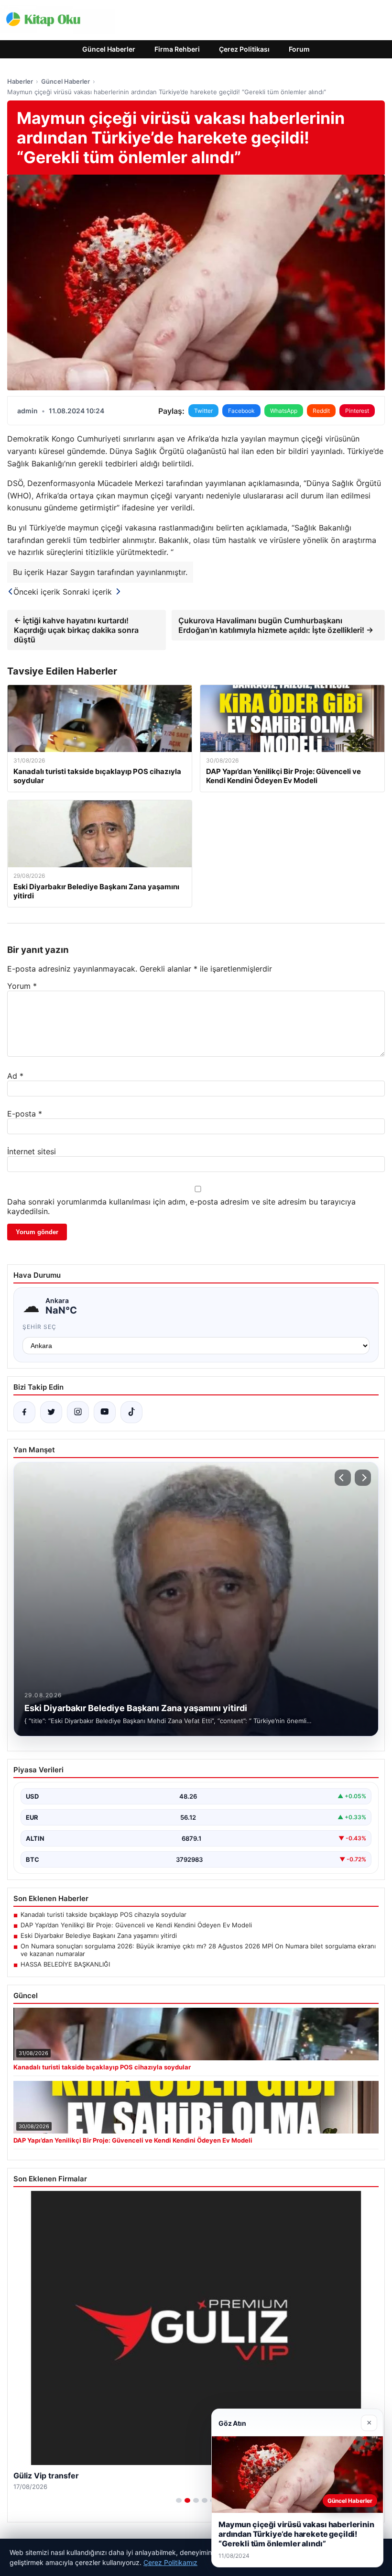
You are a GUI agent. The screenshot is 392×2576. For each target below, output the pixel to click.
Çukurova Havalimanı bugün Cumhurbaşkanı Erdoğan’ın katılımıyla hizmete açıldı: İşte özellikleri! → (276, 625)
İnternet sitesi (32, 1151)
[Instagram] (78, 1412)
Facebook (241, 411)
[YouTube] (105, 1412)
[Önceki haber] (343, 1478)
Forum (299, 49)
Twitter (203, 411)
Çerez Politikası (244, 49)
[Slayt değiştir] (179, 2500)
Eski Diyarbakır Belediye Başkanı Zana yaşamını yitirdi (99, 1935)
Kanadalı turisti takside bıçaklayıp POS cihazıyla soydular (103, 1914)
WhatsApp (284, 411)
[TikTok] (131, 1412)
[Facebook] (24, 1412)
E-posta (25, 1114)
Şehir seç (39, 1327)
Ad (15, 1076)
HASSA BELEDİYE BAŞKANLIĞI (65, 1964)
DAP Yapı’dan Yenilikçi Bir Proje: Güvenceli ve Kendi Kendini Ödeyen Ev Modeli (136, 1925)
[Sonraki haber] (363, 1478)
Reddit (321, 411)
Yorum (22, 986)
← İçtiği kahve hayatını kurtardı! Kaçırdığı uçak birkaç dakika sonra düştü (76, 630)
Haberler (20, 81)
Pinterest (357, 411)
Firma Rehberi (177, 49)
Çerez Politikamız (170, 2562)
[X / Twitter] (51, 1412)
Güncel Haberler (109, 49)
